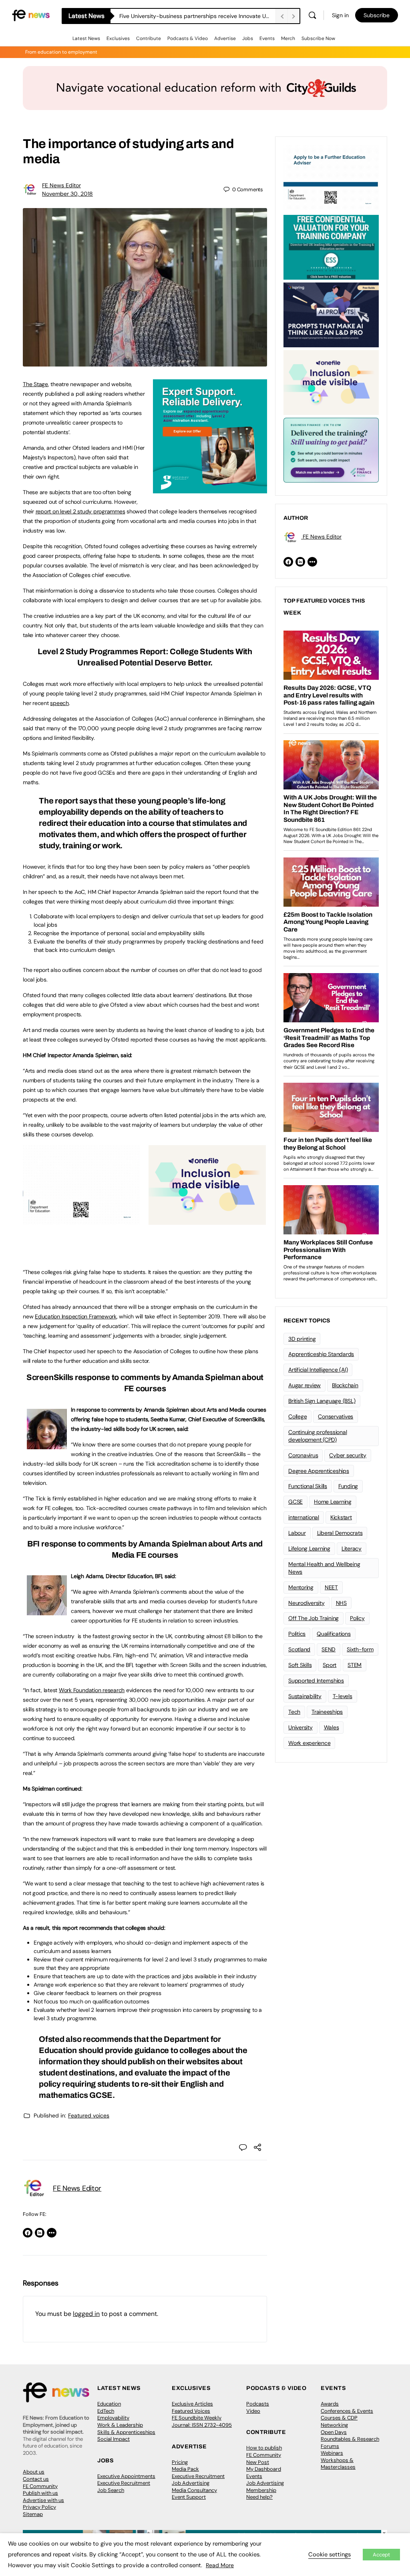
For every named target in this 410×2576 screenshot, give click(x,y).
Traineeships (327, 1712)
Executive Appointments (126, 2476)
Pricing (180, 2462)
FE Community (40, 2486)
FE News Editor (61, 185)
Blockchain (345, 1385)
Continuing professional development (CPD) (318, 1436)
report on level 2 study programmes (80, 511)
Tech (294, 1712)
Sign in (340, 15)
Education (109, 2404)
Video (253, 2411)
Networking (334, 2425)
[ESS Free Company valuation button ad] (331, 246)
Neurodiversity (306, 1603)
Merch (288, 38)
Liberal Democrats (340, 1533)
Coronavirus (303, 1455)
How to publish (264, 2448)
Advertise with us (43, 2500)
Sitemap (33, 2514)
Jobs (248, 38)
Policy (357, 1618)
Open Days (334, 2432)
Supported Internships (316, 1681)
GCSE (295, 1502)
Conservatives (336, 1416)
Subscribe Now (318, 38)
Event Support (189, 2497)
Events (267, 38)
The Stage (35, 384)
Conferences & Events (347, 2411)
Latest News (86, 38)
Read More (220, 2565)
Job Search (111, 2490)
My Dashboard (264, 2469)
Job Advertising (191, 2483)
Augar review (304, 1385)
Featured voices (89, 2115)
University (300, 1727)
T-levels (343, 1696)
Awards (330, 2404)
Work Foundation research (92, 1690)
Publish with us (40, 2493)
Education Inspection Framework (76, 1316)
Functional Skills (308, 1486)
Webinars (332, 2453)
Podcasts (258, 2404)
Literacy (352, 1548)
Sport (330, 1665)
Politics (297, 1634)
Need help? (259, 2497)
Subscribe (377, 15)
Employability (113, 2418)
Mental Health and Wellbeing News (324, 1568)
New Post (258, 2462)
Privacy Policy (39, 2507)
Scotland (299, 1649)
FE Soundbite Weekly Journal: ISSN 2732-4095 (202, 2421)
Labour (297, 1533)
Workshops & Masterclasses (338, 2464)
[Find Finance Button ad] (331, 449)
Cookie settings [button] (330, 2554)
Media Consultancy (194, 2490)
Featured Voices (191, 2411)
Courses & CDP (339, 2418)
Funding (348, 1486)
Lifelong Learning (309, 1548)
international (304, 1517)
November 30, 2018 (67, 194)
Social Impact (114, 2439)
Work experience (309, 1743)
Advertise (225, 38)
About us (34, 2472)
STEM (355, 1665)
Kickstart (341, 1517)
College (297, 1416)
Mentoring (301, 1587)
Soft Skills (300, 1665)
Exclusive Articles (192, 2404)
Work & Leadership (120, 2425)
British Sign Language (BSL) (322, 1401)
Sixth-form (360, 1649)
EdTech (106, 2411)
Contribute (149, 38)
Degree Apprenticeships (319, 1471)
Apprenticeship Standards (321, 1354)
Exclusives (118, 38)
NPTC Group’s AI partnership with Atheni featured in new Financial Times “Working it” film (197, 16)
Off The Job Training (314, 1618)
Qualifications (334, 1634)
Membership (261, 2490)
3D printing (302, 1339)
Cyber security (348, 1455)
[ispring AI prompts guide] (331, 314)
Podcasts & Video (188, 38)
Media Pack (185, 2469)
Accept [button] (381, 2555)
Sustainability (305, 1696)
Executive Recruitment (124, 2483)
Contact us (36, 2479)
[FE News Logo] (31, 15)
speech (59, 703)
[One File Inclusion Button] (207, 1220)
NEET (331, 1587)
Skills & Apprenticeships (126, 2432)
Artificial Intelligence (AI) (318, 1370)
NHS (341, 1603)
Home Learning (333, 1502)
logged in (86, 2314)
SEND (329, 1649)
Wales (332, 1727)
